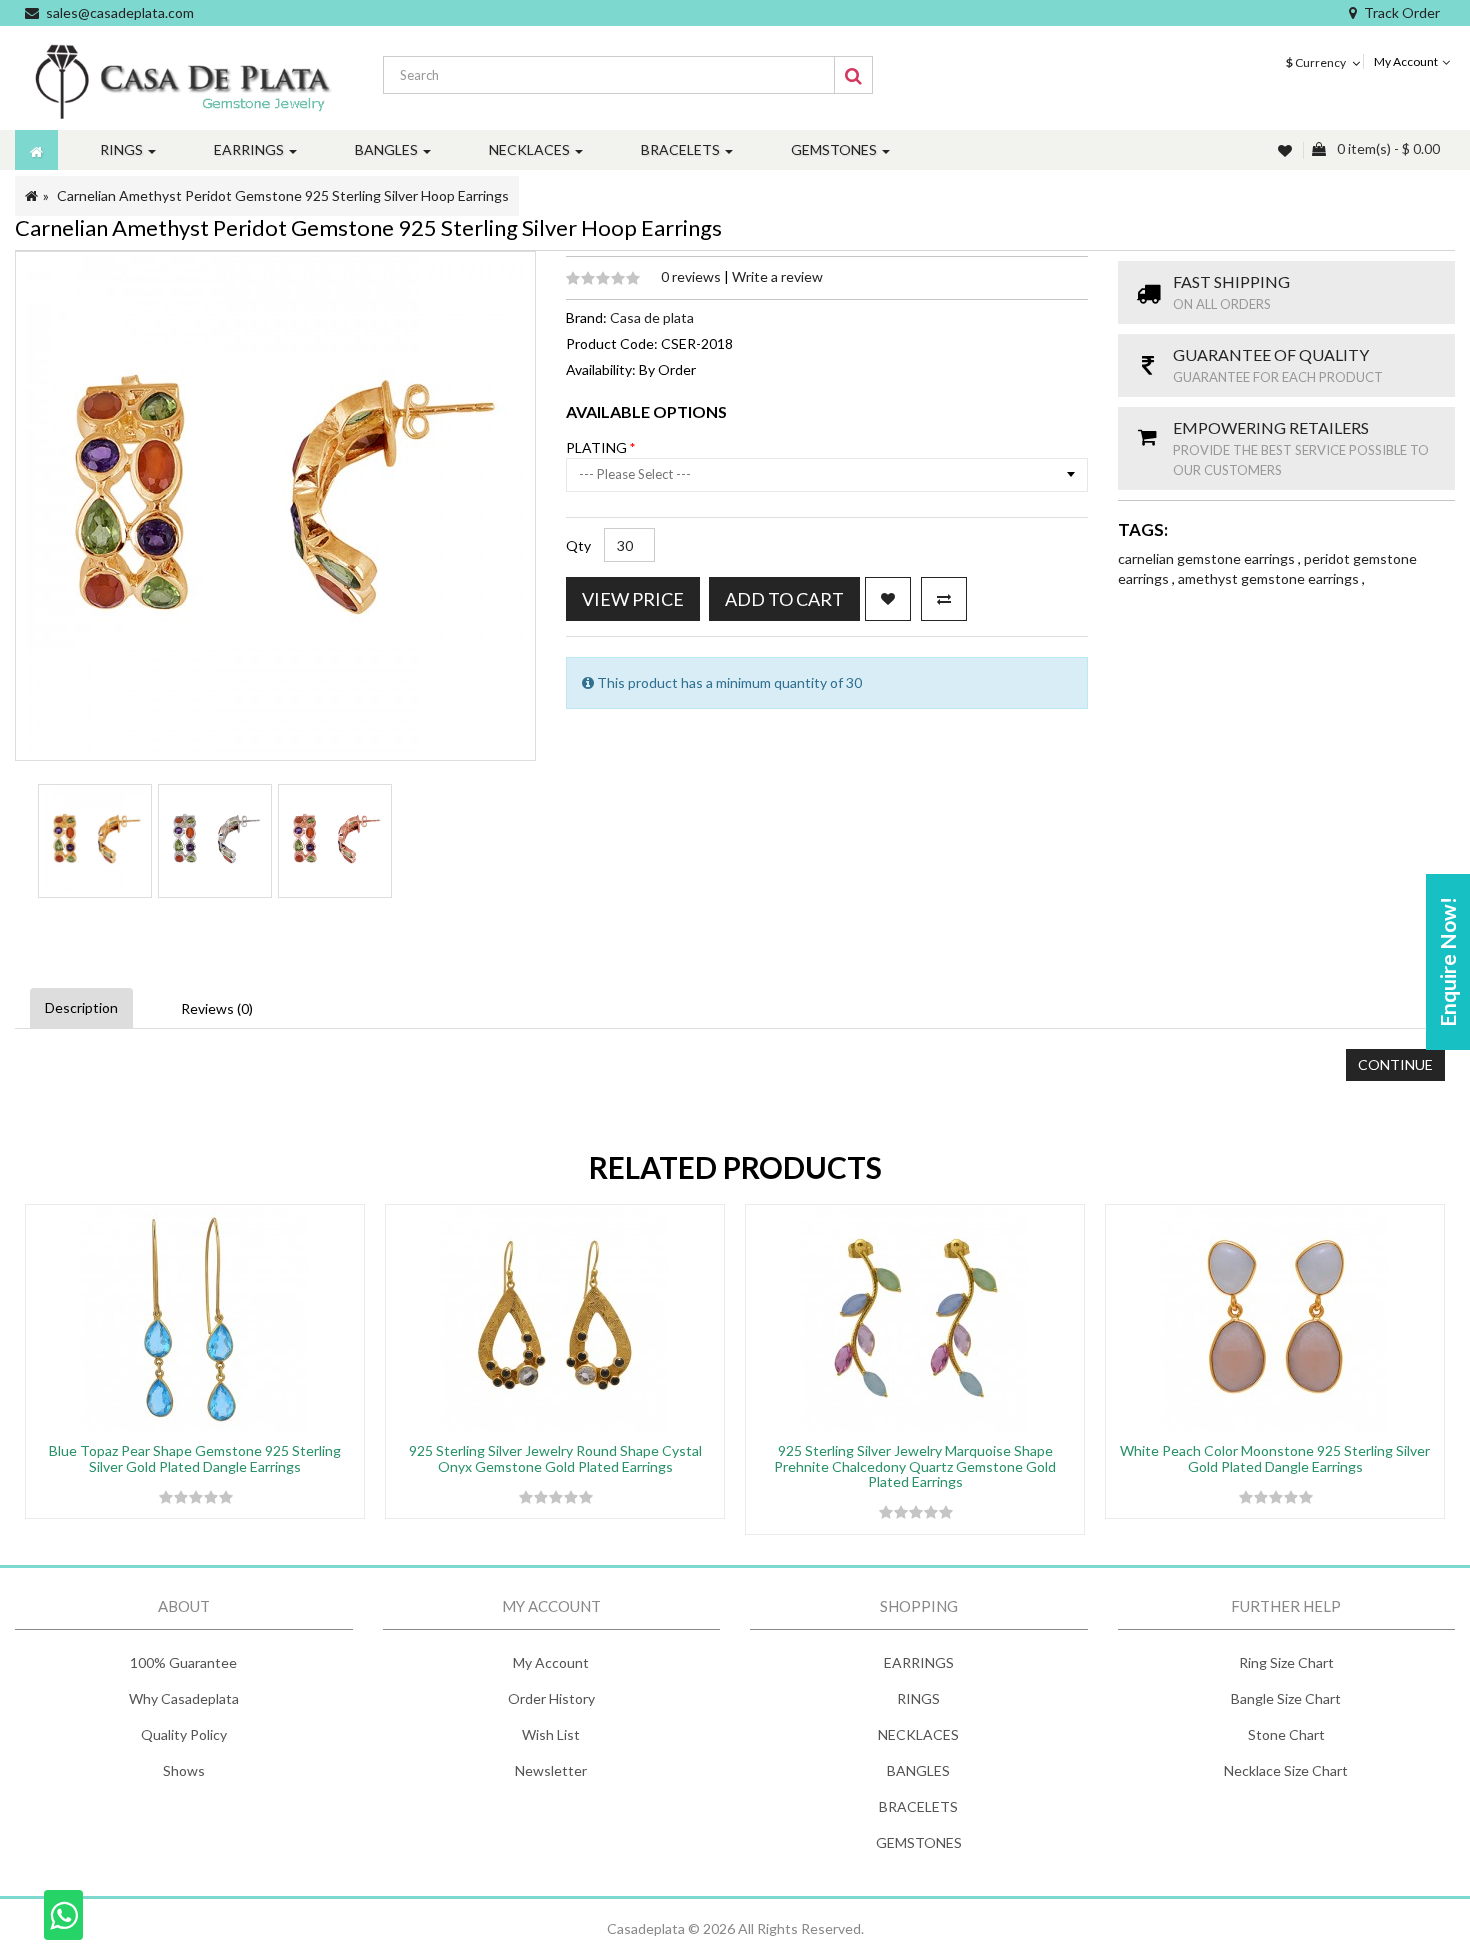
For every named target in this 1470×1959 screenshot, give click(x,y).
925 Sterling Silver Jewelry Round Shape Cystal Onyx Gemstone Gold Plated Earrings (555, 1458)
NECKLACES (918, 1734)
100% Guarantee (183, 1662)
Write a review (777, 276)
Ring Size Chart (1286, 1662)
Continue (1395, 1064)
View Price (633, 599)
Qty (578, 545)
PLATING (598, 447)
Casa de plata (652, 317)
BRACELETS (918, 1806)
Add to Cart (784, 599)
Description (81, 1007)
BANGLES (918, 1770)
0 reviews (692, 276)
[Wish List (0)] (1287, 150)
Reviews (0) (217, 1008)
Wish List (551, 1734)
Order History (551, 1698)
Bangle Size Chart (1286, 1698)
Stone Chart (1286, 1734)
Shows (184, 1770)
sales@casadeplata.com (120, 12)
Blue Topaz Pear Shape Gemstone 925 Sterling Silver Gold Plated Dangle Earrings (195, 1458)
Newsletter (551, 1770)
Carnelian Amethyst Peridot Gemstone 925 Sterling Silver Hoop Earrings (283, 195)
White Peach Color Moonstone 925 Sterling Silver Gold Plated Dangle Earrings (1275, 1458)
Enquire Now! (1447, 962)
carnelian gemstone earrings (1208, 558)
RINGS (918, 1698)
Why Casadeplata (184, 1698)
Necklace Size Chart (1286, 1770)
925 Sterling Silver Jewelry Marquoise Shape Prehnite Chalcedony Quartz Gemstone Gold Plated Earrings (915, 1466)
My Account (551, 1662)
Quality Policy (184, 1734)
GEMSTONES (919, 1842)
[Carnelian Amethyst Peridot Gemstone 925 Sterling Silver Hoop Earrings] (95, 841)
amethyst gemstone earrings (1270, 578)
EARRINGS (919, 1662)
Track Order (1402, 12)
